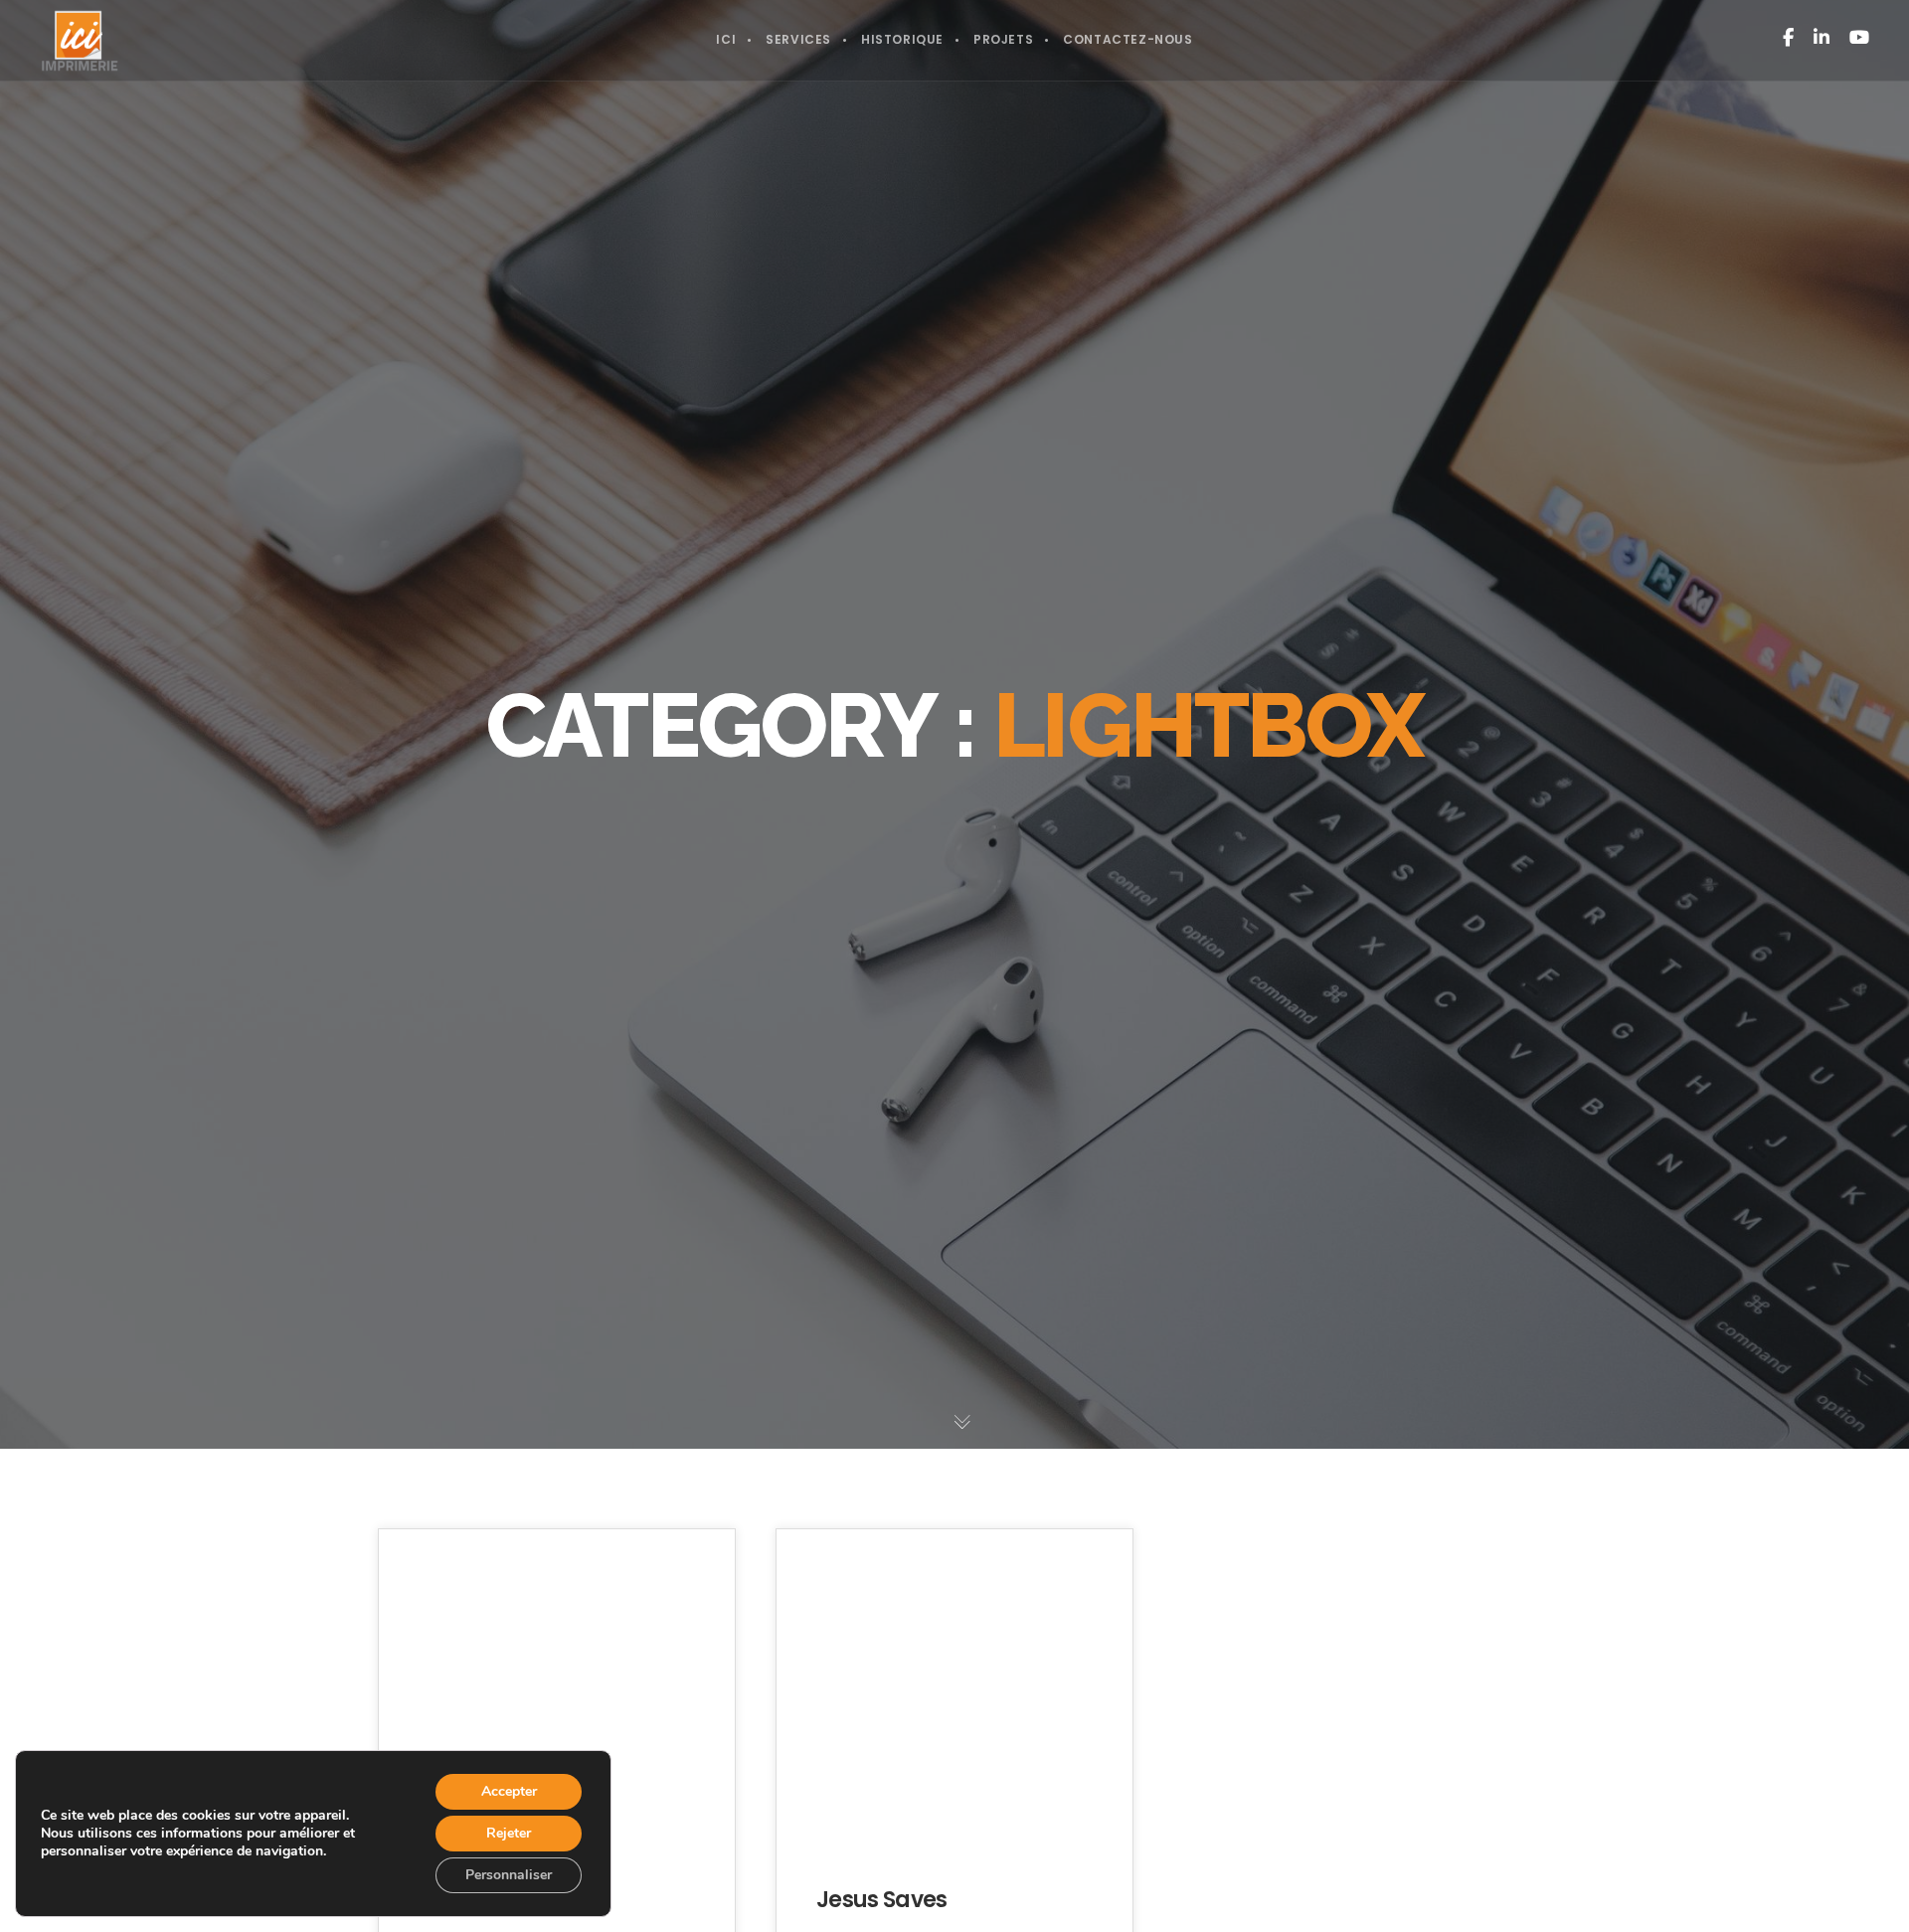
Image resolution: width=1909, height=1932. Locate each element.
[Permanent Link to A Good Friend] (557, 1697)
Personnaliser (509, 1875)
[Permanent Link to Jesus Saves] (954, 1697)
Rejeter (509, 1833)
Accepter (509, 1791)
